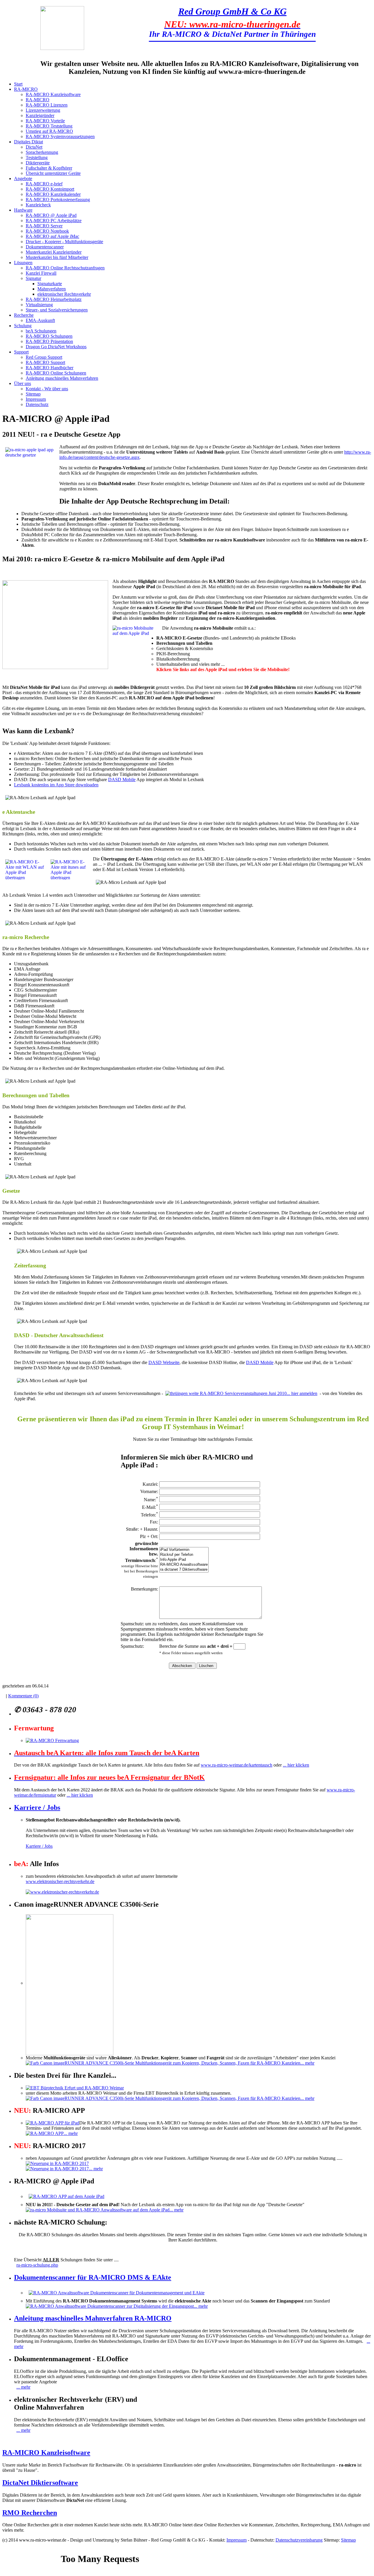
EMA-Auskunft (40, 320)
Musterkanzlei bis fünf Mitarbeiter (57, 257)
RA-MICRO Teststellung (49, 126)
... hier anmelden (302, 1393)
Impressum (36, 399)
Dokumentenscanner (45, 247)
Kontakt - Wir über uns (47, 389)
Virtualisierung (39, 305)
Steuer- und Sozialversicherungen (57, 310)
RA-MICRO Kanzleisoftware (53, 94)
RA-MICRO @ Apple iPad (51, 215)
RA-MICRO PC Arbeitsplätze (54, 221)
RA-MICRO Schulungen (49, 336)
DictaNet (34, 147)
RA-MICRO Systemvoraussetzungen (60, 136)
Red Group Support (44, 357)
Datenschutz (37, 404)
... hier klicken (296, 1765)
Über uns (22, 383)
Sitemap (33, 394)
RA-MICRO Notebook (47, 231)
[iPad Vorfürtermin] (184, 1550)
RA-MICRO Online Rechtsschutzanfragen (65, 268)
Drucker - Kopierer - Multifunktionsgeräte (64, 242)
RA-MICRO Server (44, 226)
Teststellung (37, 157)
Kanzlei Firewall (41, 273)
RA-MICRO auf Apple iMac (52, 236)
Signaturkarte (50, 284)
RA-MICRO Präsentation (49, 341)
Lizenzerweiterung (43, 110)
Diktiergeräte (38, 163)
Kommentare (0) (23, 1696)
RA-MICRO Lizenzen (47, 105)
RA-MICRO (26, 89)
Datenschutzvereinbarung (299, 2540)
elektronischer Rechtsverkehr (64, 294)
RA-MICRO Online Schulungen (56, 373)
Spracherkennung (42, 152)
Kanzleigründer (40, 115)
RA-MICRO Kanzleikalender (53, 194)
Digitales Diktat (28, 142)
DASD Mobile (122, 780)
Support (21, 352)
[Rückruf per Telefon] (184, 1555)
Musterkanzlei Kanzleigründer (54, 252)
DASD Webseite (164, 1362)
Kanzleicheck (38, 205)
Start (18, 84)
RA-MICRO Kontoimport (50, 189)
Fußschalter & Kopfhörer (49, 168)
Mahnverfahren (52, 289)
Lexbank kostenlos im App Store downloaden (56, 785)
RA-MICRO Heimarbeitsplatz (54, 299)
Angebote (23, 178)
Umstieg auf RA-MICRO (49, 131)
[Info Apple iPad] (184, 1560)
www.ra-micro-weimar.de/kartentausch (237, 1765)
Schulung (23, 326)
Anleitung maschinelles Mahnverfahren (62, 378)
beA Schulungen (41, 331)
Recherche (24, 315)
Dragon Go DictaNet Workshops (56, 347)
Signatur (33, 278)
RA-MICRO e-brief (44, 184)
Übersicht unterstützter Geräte (53, 173)
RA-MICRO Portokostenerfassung (58, 200)
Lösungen (23, 263)
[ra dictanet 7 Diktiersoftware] (184, 1570)
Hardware (23, 210)
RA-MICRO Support (45, 362)
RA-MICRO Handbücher (50, 368)
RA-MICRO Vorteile (45, 121)
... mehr (307, 2063)
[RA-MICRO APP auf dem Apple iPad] (66, 2196)
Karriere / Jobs (37, 1807)
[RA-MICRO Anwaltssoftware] (184, 1565)
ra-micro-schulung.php (37, 2265)
